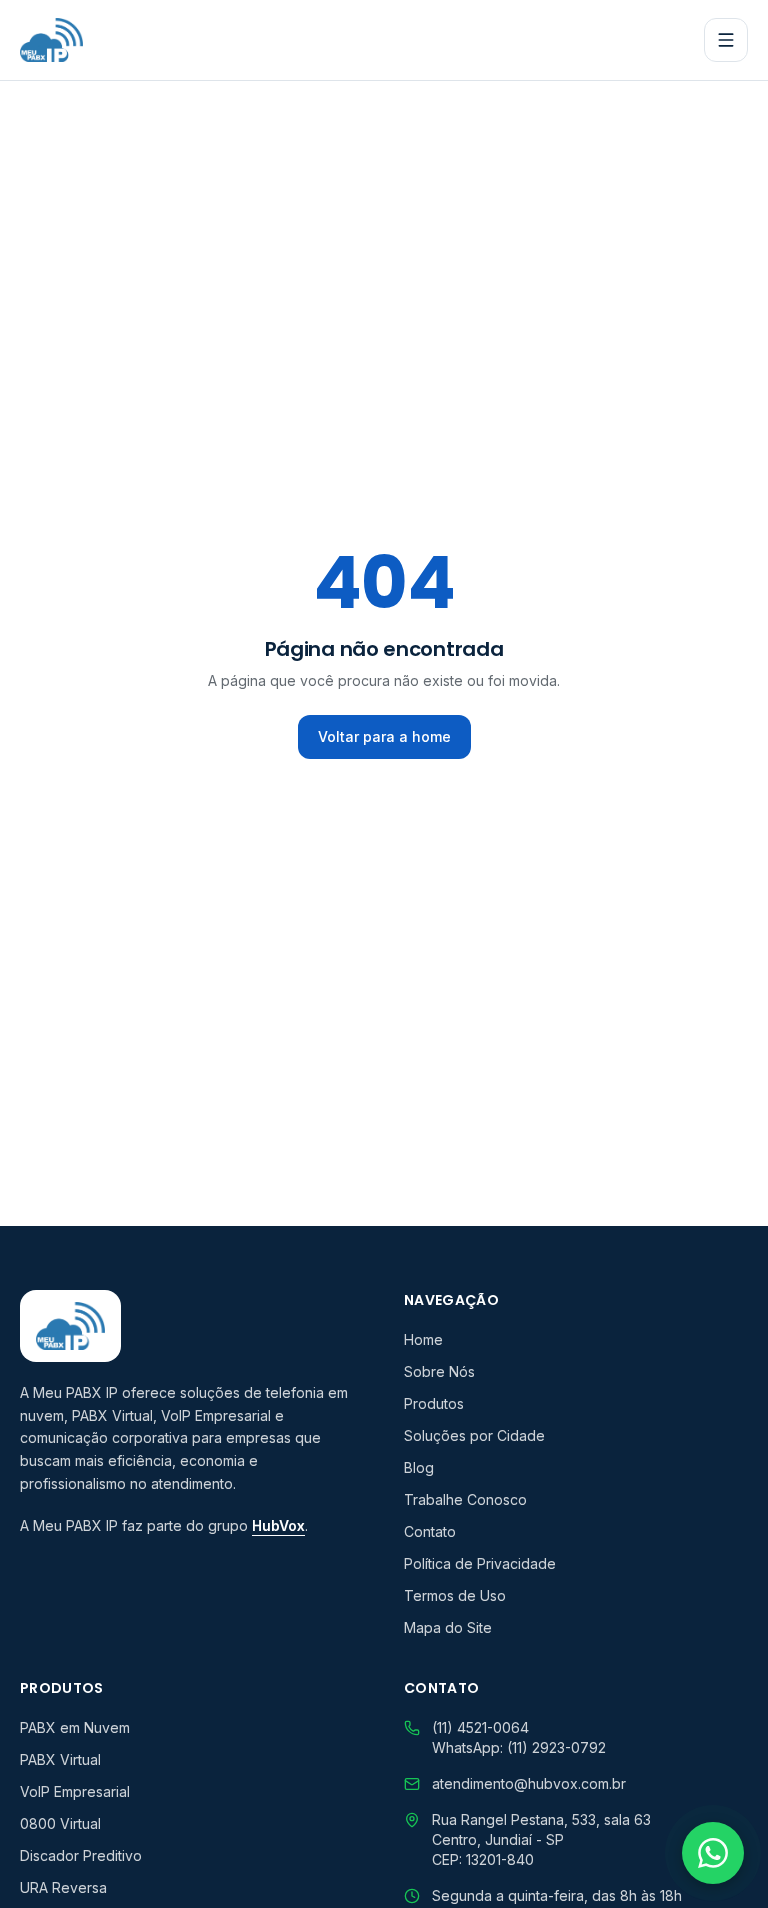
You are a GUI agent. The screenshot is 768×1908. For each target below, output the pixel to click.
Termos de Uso (455, 1595)
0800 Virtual (60, 1823)
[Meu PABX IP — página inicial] (51, 40)
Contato (430, 1531)
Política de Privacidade (480, 1563)
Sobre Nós (439, 1371)
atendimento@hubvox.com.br (529, 1783)
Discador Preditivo (81, 1855)
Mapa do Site (448, 1627)
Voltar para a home (384, 736)
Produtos (434, 1403)
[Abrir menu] (726, 40)
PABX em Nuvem (75, 1727)
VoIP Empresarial (75, 1791)
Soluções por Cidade (474, 1435)
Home (423, 1339)
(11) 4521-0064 (480, 1727)
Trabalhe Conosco (465, 1499)
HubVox (278, 1525)
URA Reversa (63, 1887)
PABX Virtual (60, 1759)
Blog (419, 1467)
